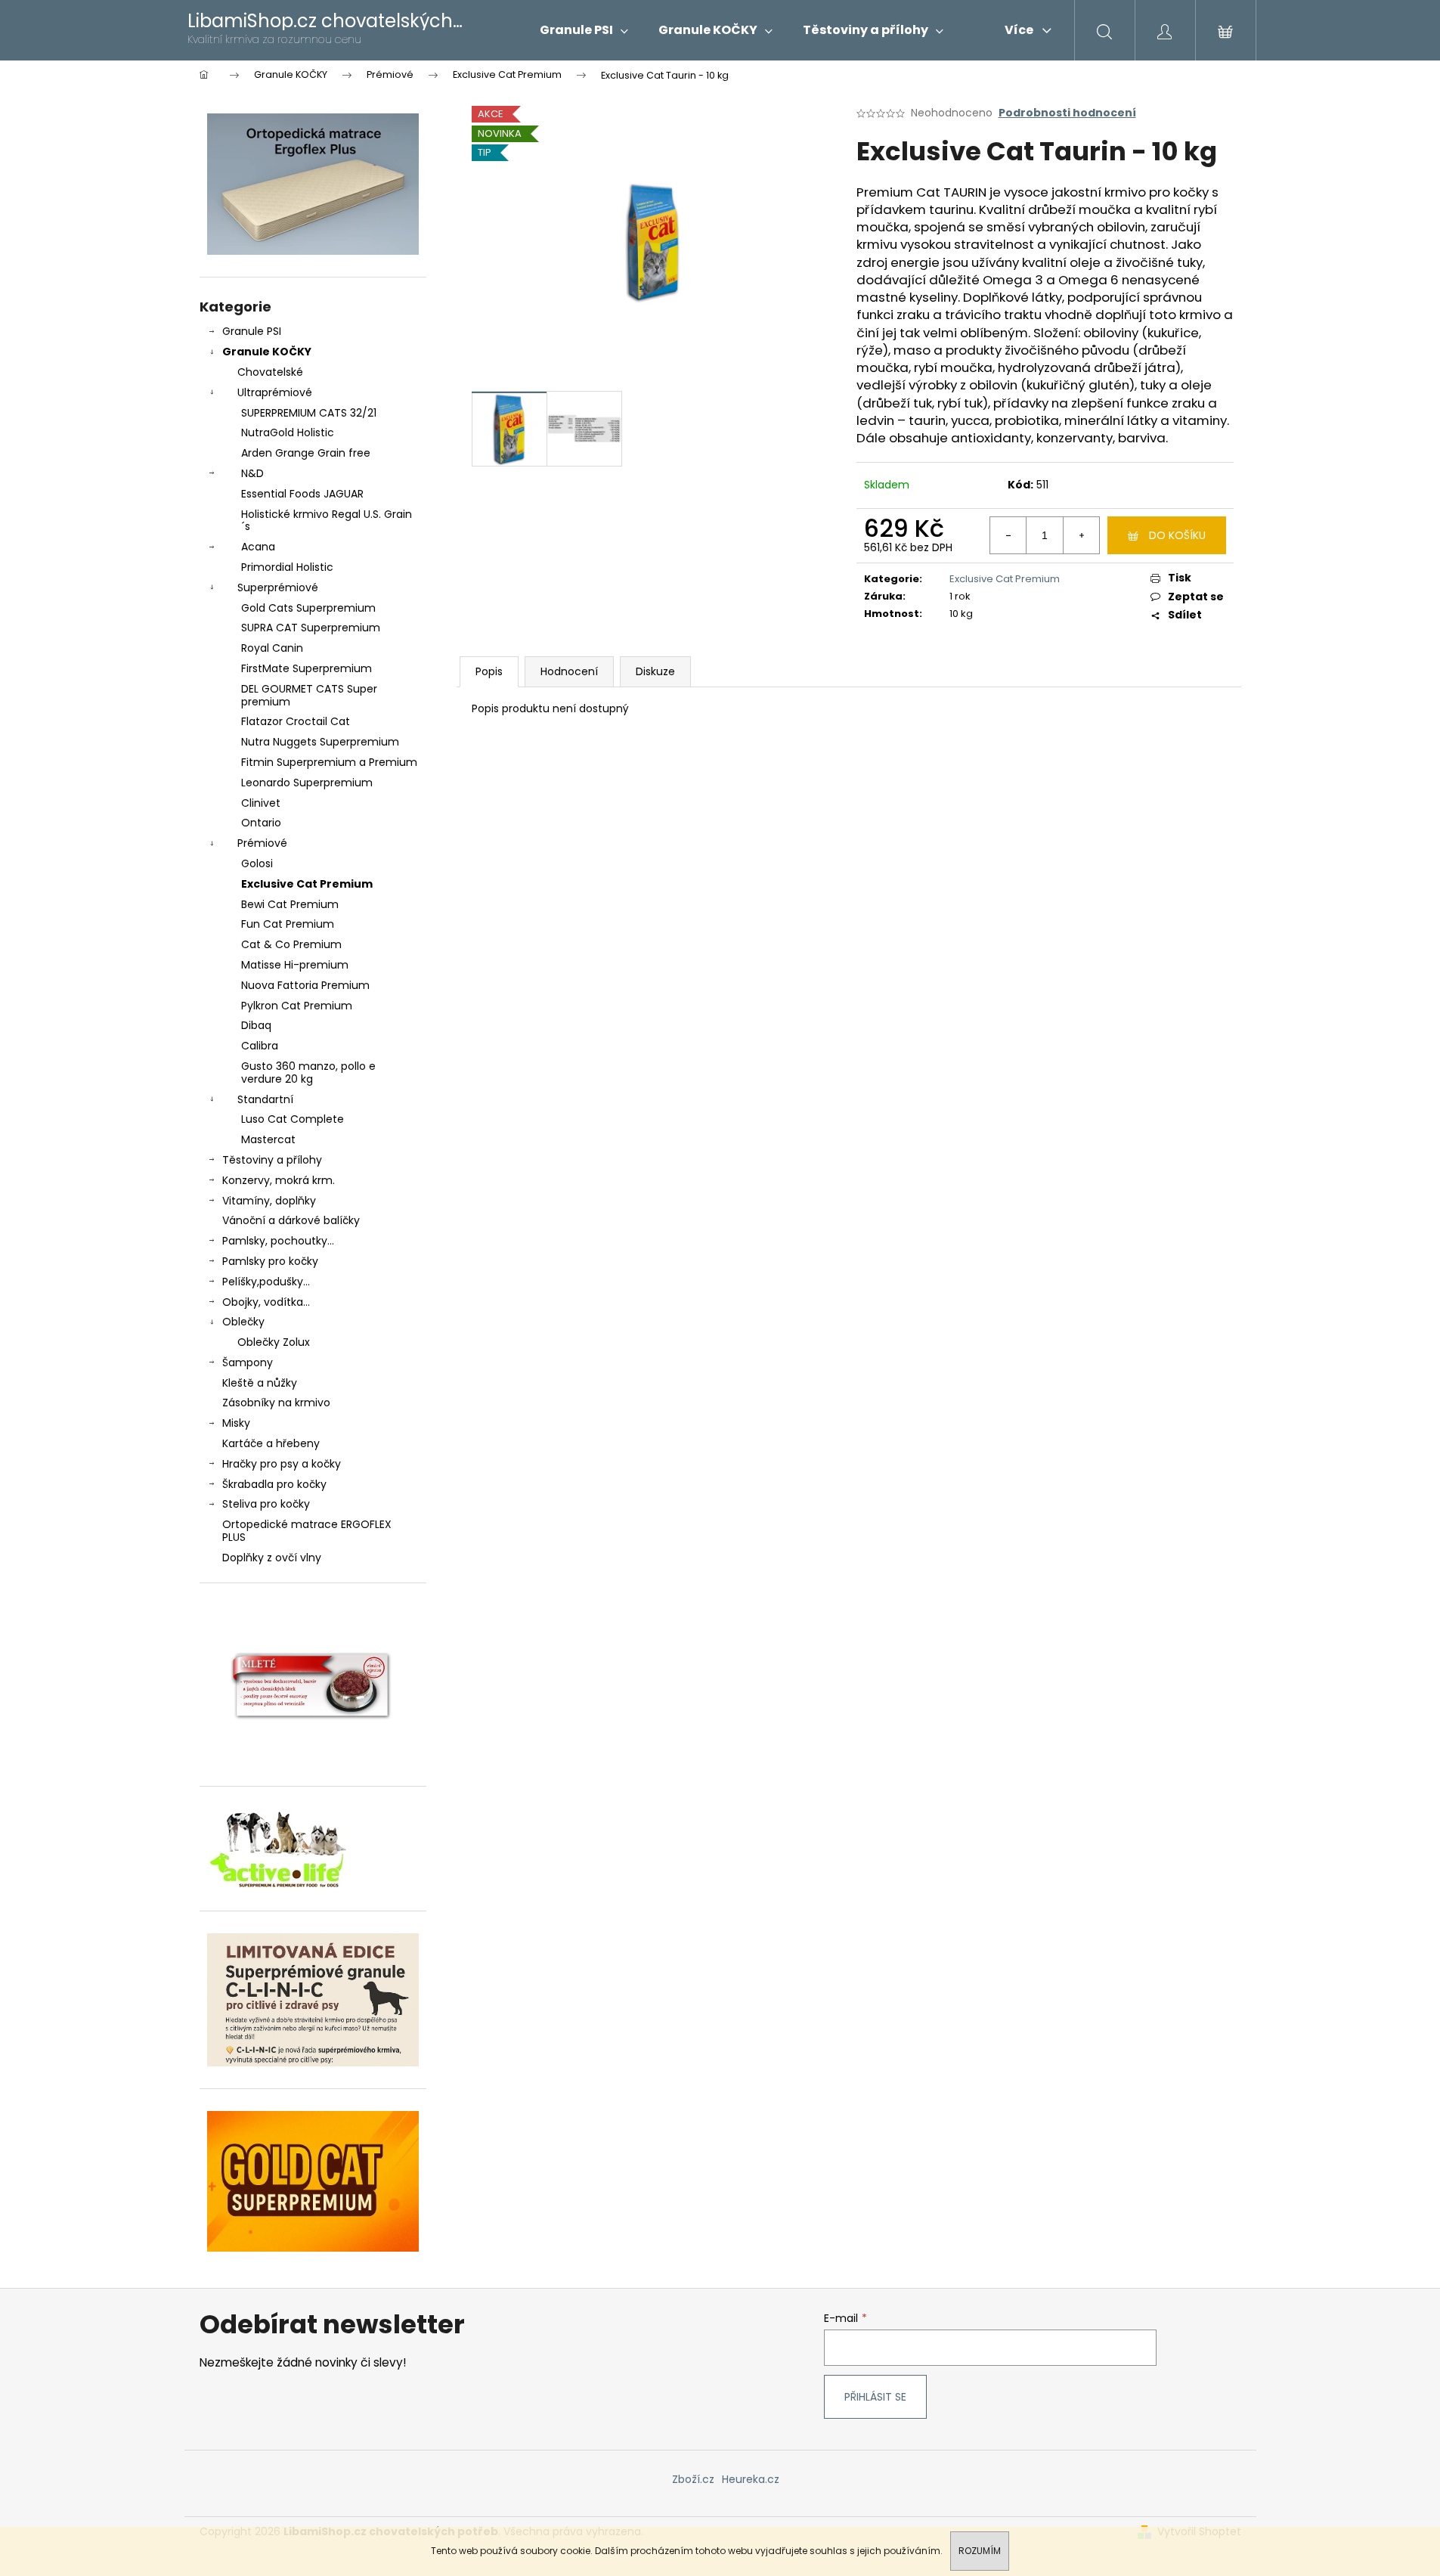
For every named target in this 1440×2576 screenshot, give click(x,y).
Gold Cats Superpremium (308, 608)
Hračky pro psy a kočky (282, 1464)
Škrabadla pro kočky (274, 1484)
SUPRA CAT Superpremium (311, 628)
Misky (236, 1423)
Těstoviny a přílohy (272, 1160)
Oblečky (243, 1322)
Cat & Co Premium (291, 944)
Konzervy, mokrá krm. (279, 1180)
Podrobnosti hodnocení (1067, 113)
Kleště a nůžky (260, 1383)
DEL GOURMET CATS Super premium (309, 695)
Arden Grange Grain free (306, 453)
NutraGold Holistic (288, 432)
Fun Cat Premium (288, 924)
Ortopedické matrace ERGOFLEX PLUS (307, 1531)
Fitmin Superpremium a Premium (329, 762)
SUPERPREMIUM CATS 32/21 (309, 413)
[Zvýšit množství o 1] (1081, 535)
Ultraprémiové (275, 392)
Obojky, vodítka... (266, 1302)
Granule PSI (252, 331)
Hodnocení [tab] (569, 671)
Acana (258, 547)
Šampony (248, 1362)
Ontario (261, 823)
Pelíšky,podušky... (266, 1282)
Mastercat (268, 1139)
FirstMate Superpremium (307, 668)
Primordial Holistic (287, 567)
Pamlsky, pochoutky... (278, 1241)
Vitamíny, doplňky (269, 1201)
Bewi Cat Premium (290, 904)
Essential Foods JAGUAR (302, 494)
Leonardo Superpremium (307, 783)
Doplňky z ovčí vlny (272, 1558)
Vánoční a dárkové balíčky (291, 1220)
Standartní (265, 1099)
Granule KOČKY (267, 352)
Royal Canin (272, 648)
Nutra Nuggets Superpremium (320, 742)
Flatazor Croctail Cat (296, 721)
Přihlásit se (875, 2397)
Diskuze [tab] (655, 671)
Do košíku (1177, 535)
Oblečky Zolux (274, 1342)
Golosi (257, 863)
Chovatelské (270, 372)
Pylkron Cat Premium (297, 1006)
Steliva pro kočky (266, 1504)
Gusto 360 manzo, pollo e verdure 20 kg (308, 1073)
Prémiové (262, 843)
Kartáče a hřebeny (271, 1443)
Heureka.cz (751, 2479)
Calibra (260, 1046)
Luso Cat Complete (293, 1119)
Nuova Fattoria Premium (305, 985)
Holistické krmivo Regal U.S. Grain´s (327, 521)
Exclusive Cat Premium (307, 884)
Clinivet (261, 803)
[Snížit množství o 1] (1008, 535)
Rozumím (980, 2551)
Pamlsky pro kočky (270, 1261)
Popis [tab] (489, 671)
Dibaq (256, 1025)
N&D (252, 473)
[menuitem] (584, 30)
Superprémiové (278, 587)
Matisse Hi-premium (295, 965)
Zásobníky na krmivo (276, 1403)
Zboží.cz (693, 2479)
